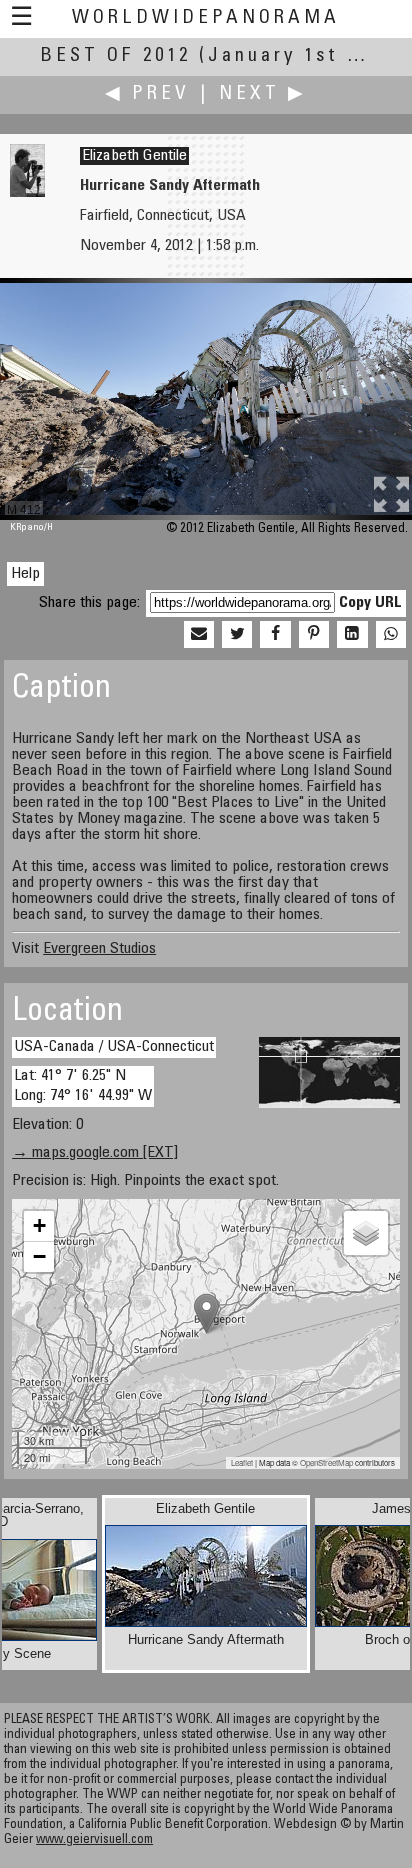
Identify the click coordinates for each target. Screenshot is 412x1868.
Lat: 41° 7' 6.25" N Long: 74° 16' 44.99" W (83, 1085)
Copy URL (370, 603)
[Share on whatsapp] (391, 635)
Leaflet (242, 1462)
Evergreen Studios (99, 949)
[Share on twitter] (237, 635)
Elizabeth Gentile (134, 156)
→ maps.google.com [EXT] (95, 1153)
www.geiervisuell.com (94, 1840)
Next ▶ (263, 94)
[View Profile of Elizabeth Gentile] (27, 193)
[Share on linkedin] (352, 635)
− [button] (39, 1256)
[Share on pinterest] (314, 635)
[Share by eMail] (199, 635)
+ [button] (39, 1225)
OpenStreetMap (326, 1462)
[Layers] (366, 1233)
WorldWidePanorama (206, 18)
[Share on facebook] (275, 635)
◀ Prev (147, 94)
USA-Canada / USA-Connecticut (114, 1047)
